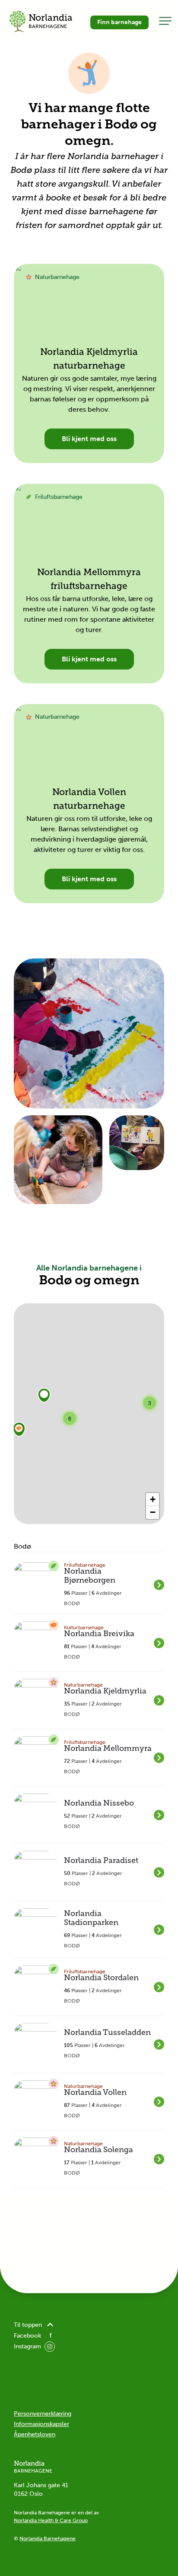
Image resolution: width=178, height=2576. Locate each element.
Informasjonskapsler (41, 2424)
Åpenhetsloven (35, 2434)
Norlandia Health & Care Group (51, 2520)
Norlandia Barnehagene (48, 2538)
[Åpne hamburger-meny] (165, 21)
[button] (44, 1395)
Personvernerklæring (43, 2414)
